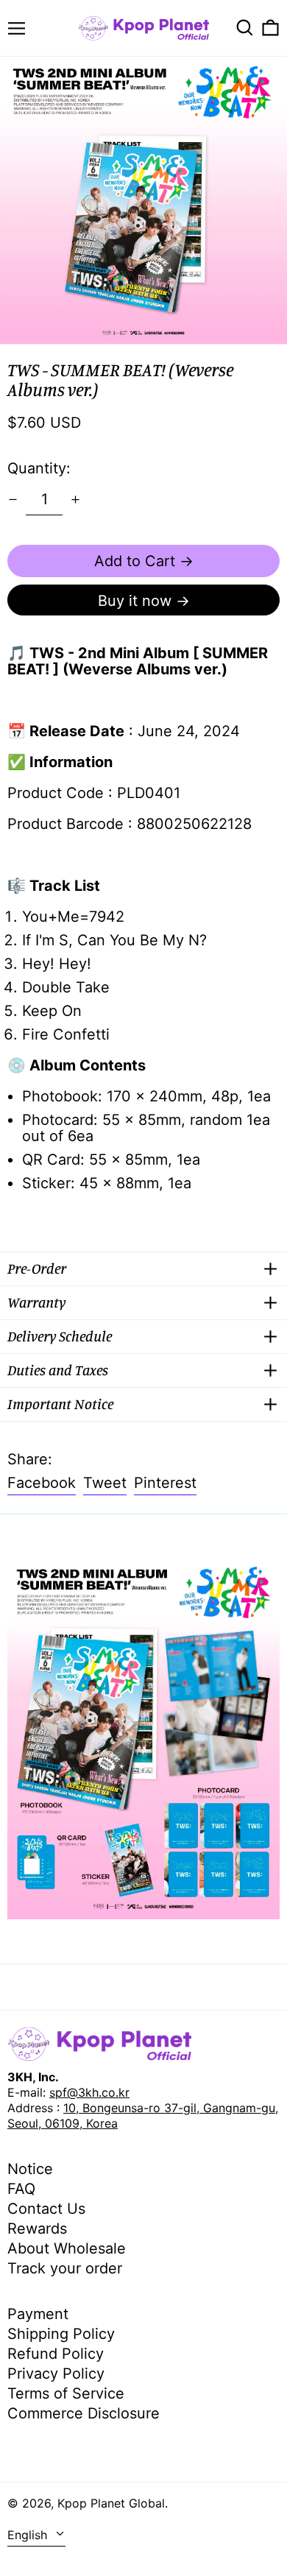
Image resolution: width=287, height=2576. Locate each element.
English (29, 2535)
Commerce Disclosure (84, 2413)
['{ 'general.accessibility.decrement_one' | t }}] (13, 500)
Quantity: (39, 468)
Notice (30, 2169)
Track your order (65, 2268)
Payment (38, 2314)
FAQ (21, 2189)
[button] (245, 28)
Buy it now (135, 601)
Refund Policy (56, 2354)
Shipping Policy (61, 2334)
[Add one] (75, 500)
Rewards (37, 2229)
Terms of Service (66, 2393)
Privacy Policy (56, 2374)
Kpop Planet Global (111, 2503)
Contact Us (46, 2209)
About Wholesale (67, 2248)
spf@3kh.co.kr (89, 2092)
